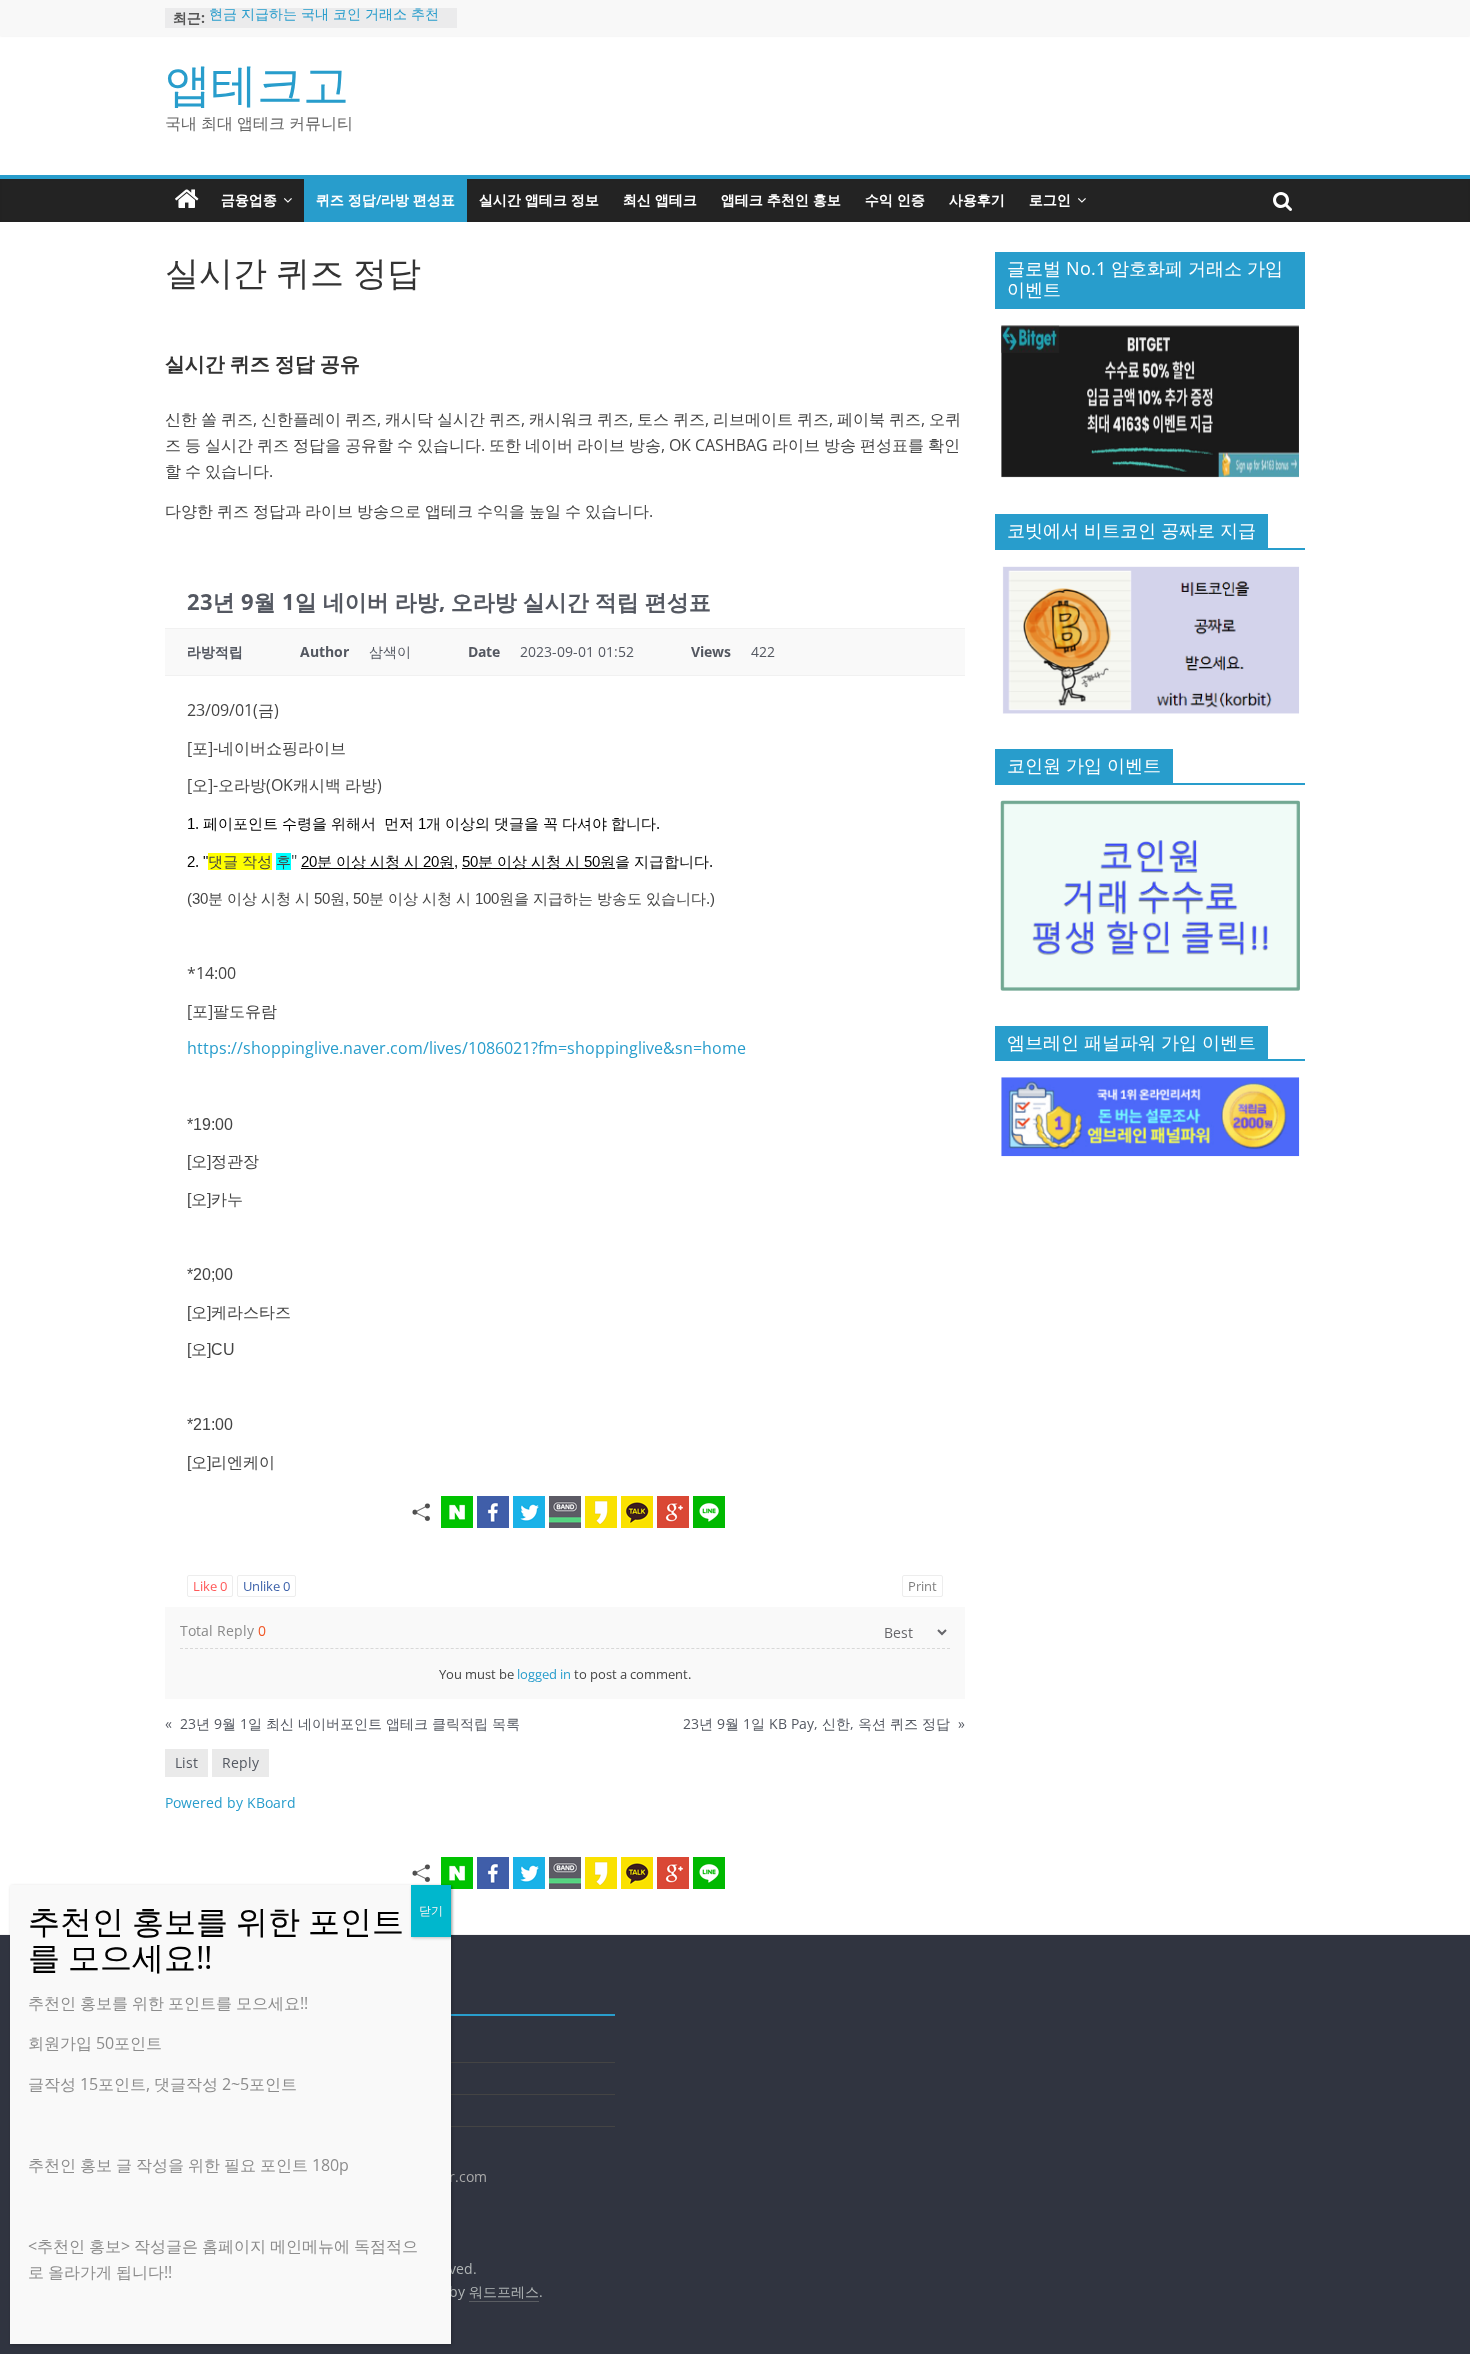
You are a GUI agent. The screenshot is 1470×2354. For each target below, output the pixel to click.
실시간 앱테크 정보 (539, 199)
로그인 (1050, 199)
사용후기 (977, 199)
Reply (240, 1762)
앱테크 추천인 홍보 (781, 199)
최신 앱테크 (660, 199)
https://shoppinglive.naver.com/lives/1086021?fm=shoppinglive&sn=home (466, 1048)
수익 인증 (895, 199)
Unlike (266, 1586)
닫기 (431, 1910)
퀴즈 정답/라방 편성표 (385, 199)
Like (210, 1586)
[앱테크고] (187, 200)
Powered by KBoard (230, 1802)
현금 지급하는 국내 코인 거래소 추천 (324, 17)
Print (922, 1586)
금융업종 (249, 199)
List (186, 1762)
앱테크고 (257, 83)
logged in (544, 1674)
